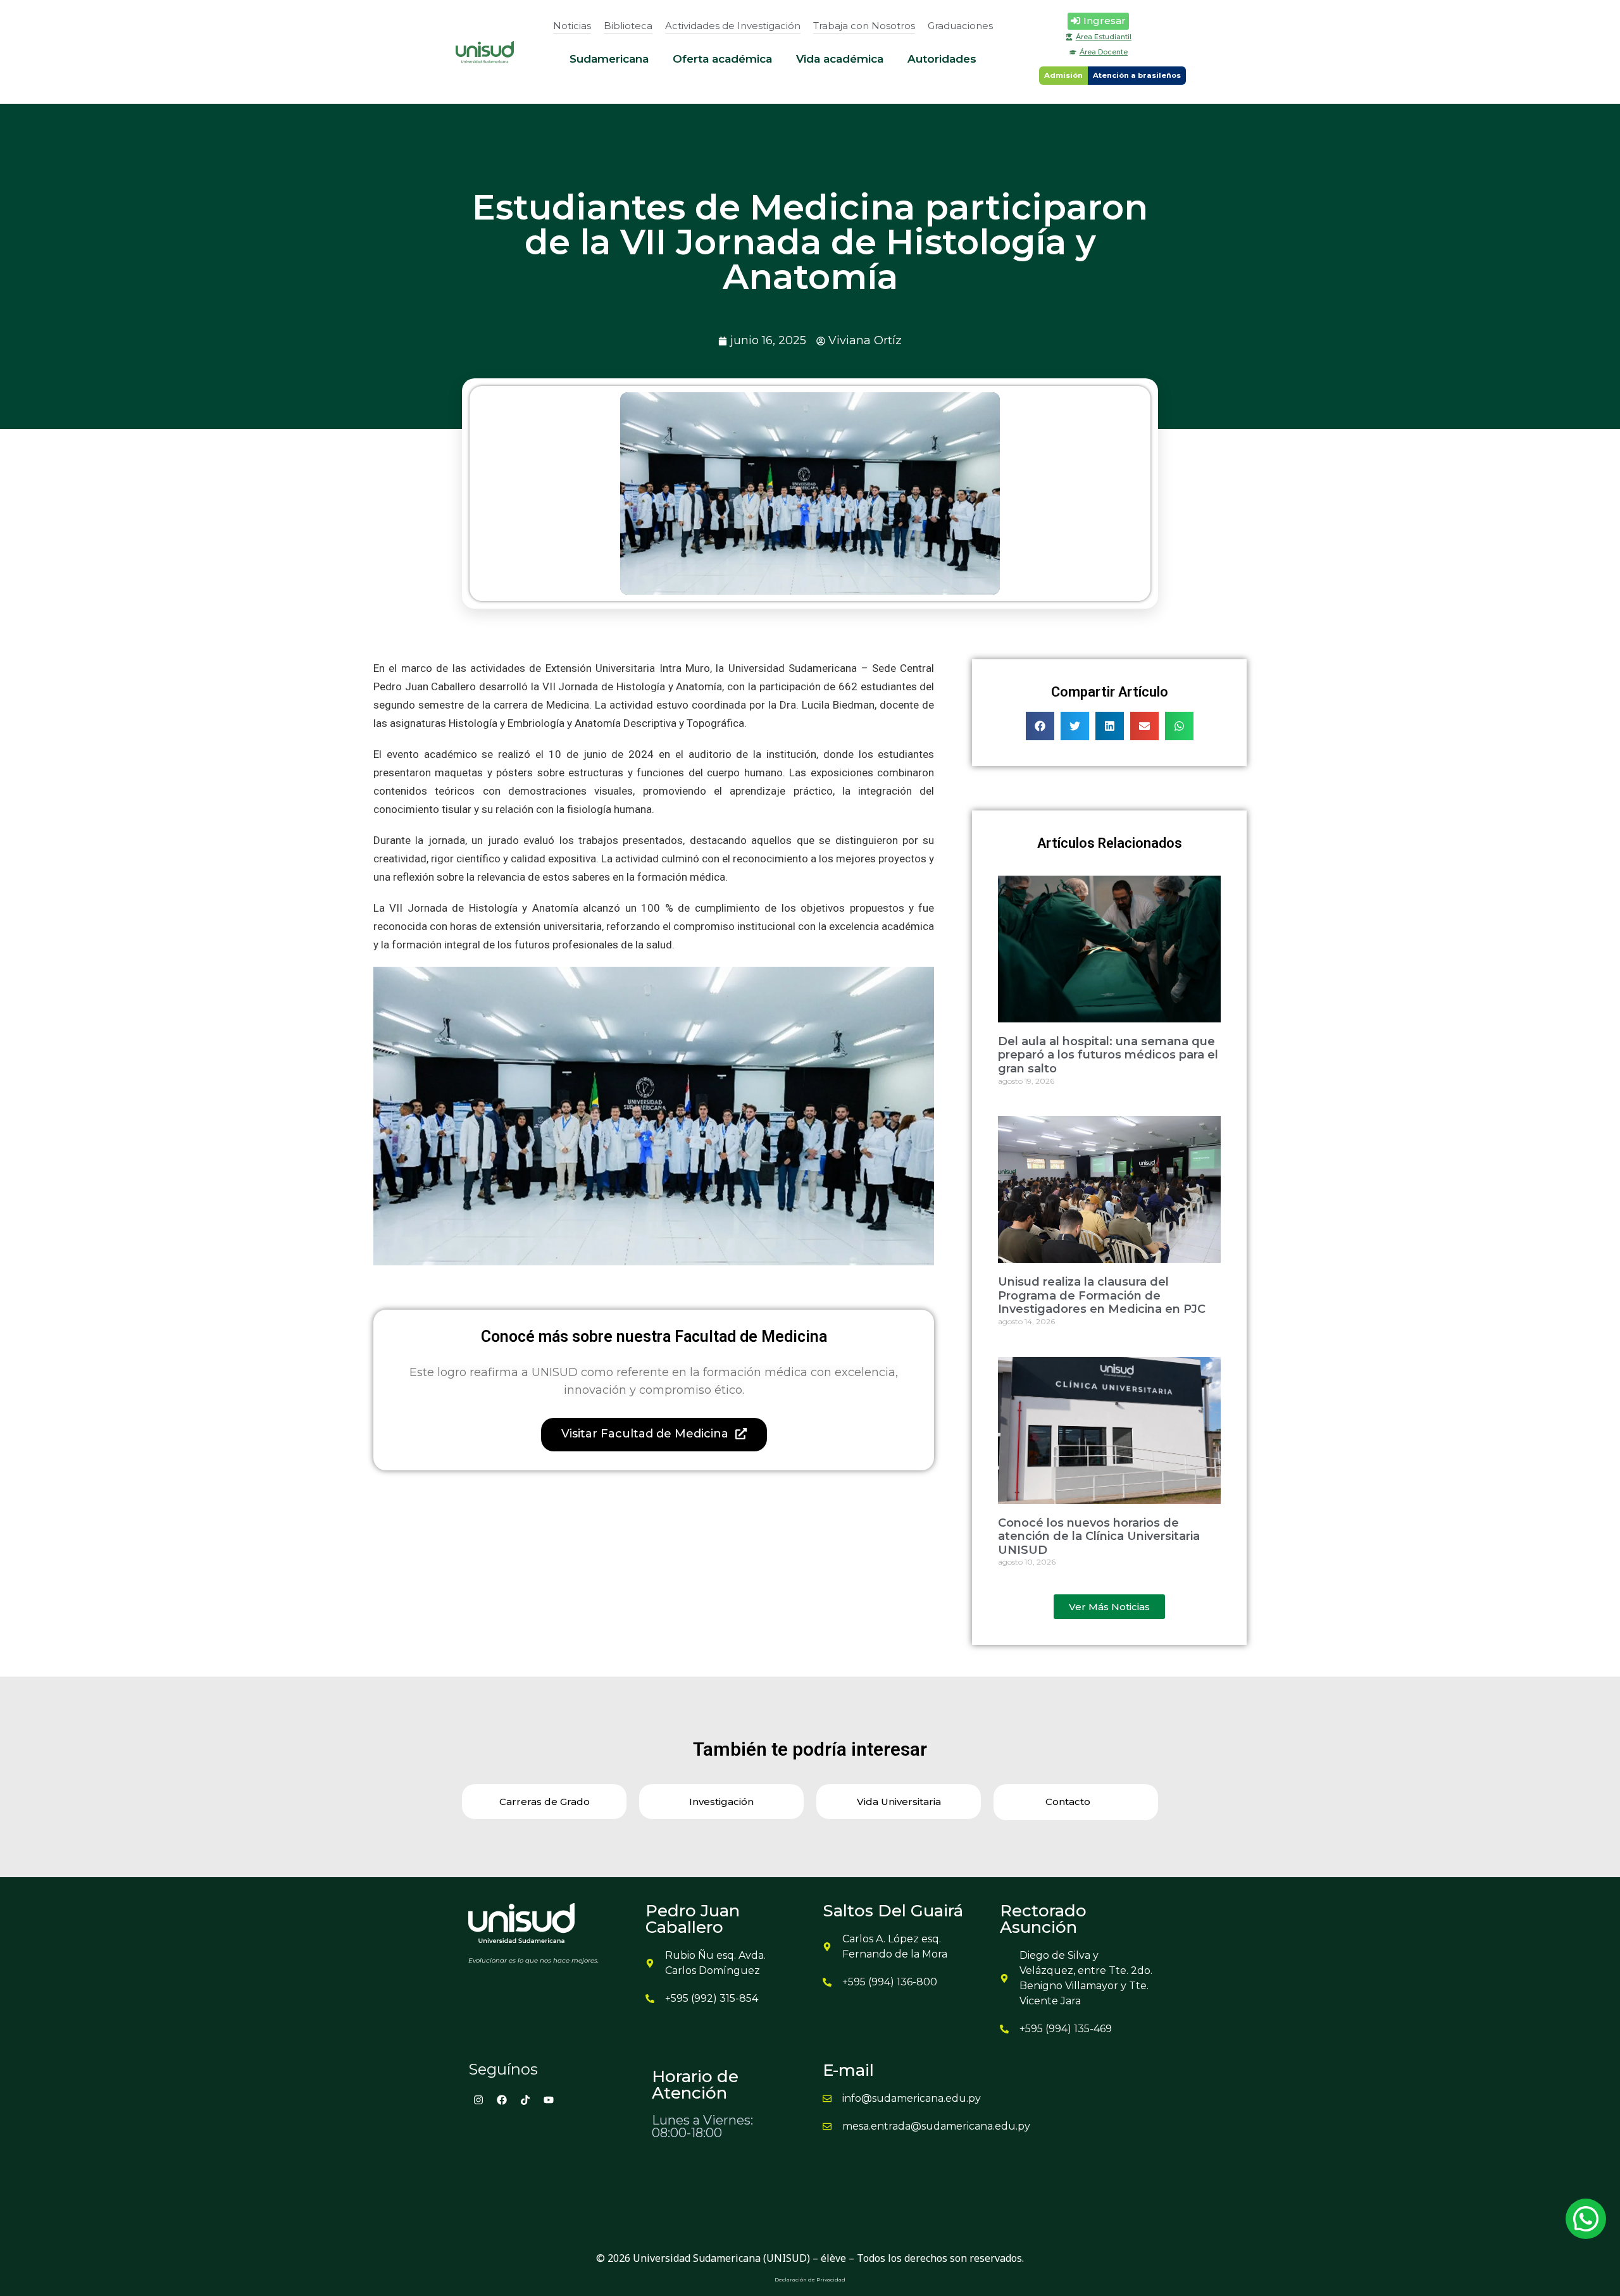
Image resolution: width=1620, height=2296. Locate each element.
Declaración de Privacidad (810, 2280)
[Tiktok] (525, 2100)
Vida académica (840, 59)
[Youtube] (549, 2100)
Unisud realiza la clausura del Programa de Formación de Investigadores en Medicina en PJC (1102, 1295)
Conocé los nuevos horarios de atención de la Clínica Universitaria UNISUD (1099, 1536)
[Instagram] (478, 2100)
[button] (1040, 726)
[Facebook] (502, 2100)
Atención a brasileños (1137, 75)
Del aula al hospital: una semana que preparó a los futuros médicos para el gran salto (1108, 1055)
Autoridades (942, 59)
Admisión (1063, 75)
